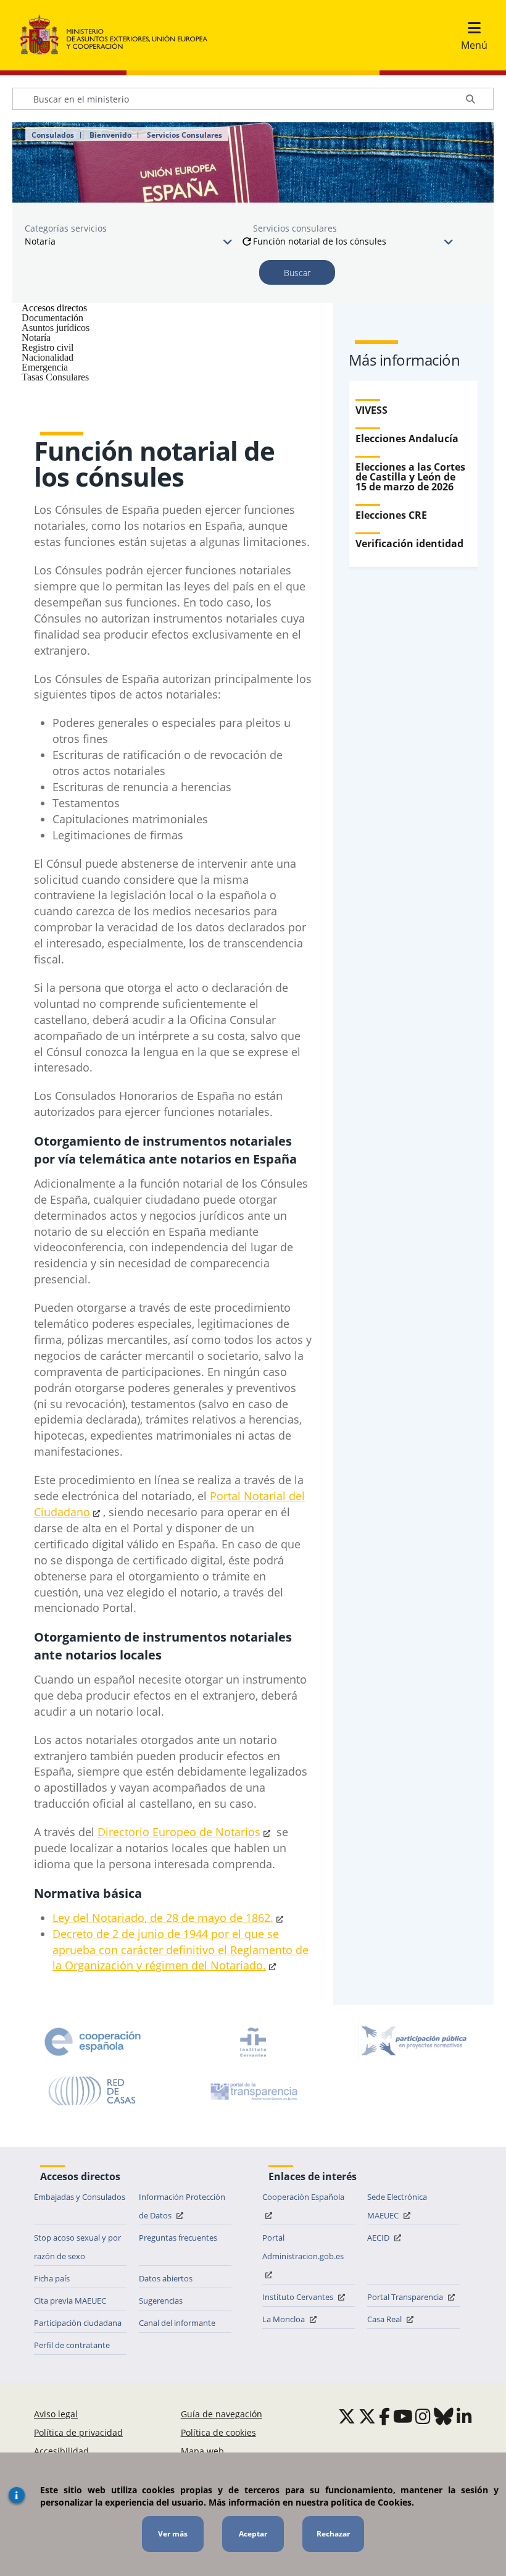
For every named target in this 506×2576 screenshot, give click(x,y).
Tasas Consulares (55, 377)
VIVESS (371, 410)
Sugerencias (161, 2301)
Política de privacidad (78, 2432)
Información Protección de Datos (182, 2206)
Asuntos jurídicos (56, 328)
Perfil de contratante (72, 2345)
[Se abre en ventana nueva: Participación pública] (413, 2042)
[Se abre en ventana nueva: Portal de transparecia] (253, 2091)
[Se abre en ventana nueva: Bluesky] (444, 2416)
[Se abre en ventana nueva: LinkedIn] (464, 2416)
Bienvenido (110, 135)
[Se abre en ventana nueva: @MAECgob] (347, 2416)
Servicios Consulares (185, 135)
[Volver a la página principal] (120, 35)
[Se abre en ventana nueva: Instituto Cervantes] (253, 2042)
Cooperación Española (303, 2197)
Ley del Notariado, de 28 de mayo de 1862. (163, 1918)
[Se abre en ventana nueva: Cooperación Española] (93, 2042)
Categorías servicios (66, 228)
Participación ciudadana (78, 2323)
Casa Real (385, 2319)
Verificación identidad (409, 543)
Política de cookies (218, 2432)
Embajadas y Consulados (80, 2197)
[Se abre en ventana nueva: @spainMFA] (367, 2416)
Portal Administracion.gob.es (303, 2247)
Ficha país (52, 2278)
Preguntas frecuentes (178, 2238)
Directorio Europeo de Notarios (179, 1832)
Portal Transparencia (406, 2297)
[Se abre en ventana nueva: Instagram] (423, 2416)
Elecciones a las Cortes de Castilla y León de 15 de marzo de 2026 (410, 477)
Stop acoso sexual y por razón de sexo (77, 2247)
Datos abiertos (166, 2278)
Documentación (52, 318)
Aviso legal (56, 2414)
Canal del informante (177, 2323)
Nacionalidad (48, 357)
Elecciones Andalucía (407, 438)
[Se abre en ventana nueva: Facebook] (384, 2416)
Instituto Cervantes (299, 2297)
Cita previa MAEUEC (70, 2301)
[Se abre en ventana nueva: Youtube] (403, 2416)
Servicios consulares (295, 228)
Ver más (173, 2534)
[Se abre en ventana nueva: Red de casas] (93, 2091)
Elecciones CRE (391, 515)
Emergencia (45, 367)
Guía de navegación (222, 2414)
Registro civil (48, 347)
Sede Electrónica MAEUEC (397, 2206)
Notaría (36, 338)
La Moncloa (284, 2319)
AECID (379, 2238)
